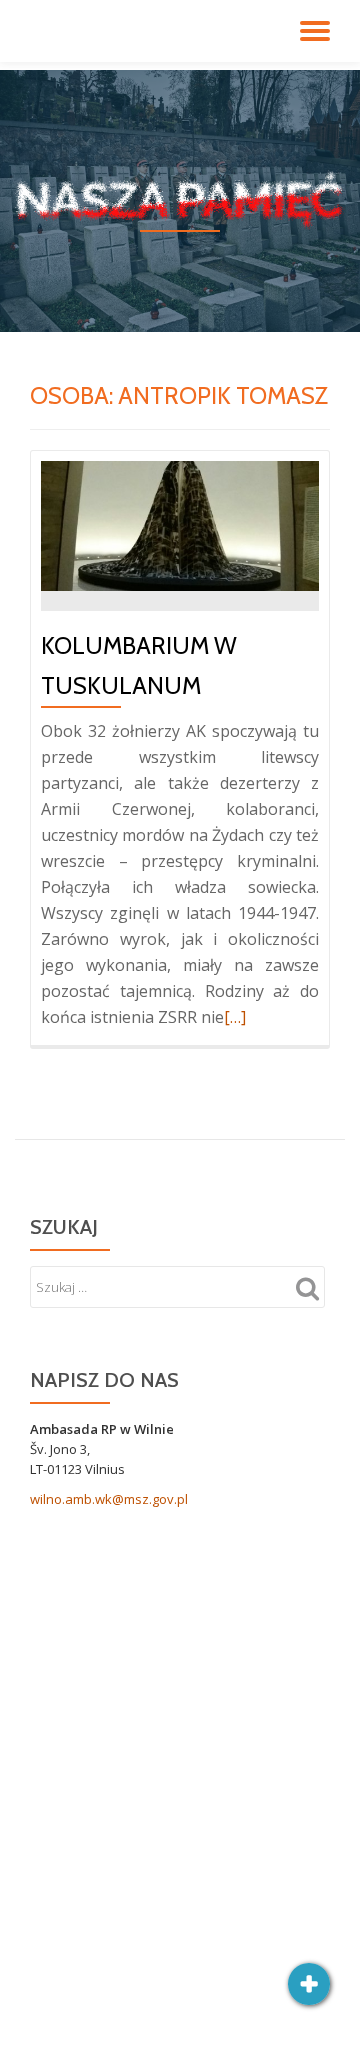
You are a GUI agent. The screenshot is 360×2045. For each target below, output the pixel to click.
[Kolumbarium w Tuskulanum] (180, 524)
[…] (235, 1017)
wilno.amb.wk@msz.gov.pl (109, 1499)
